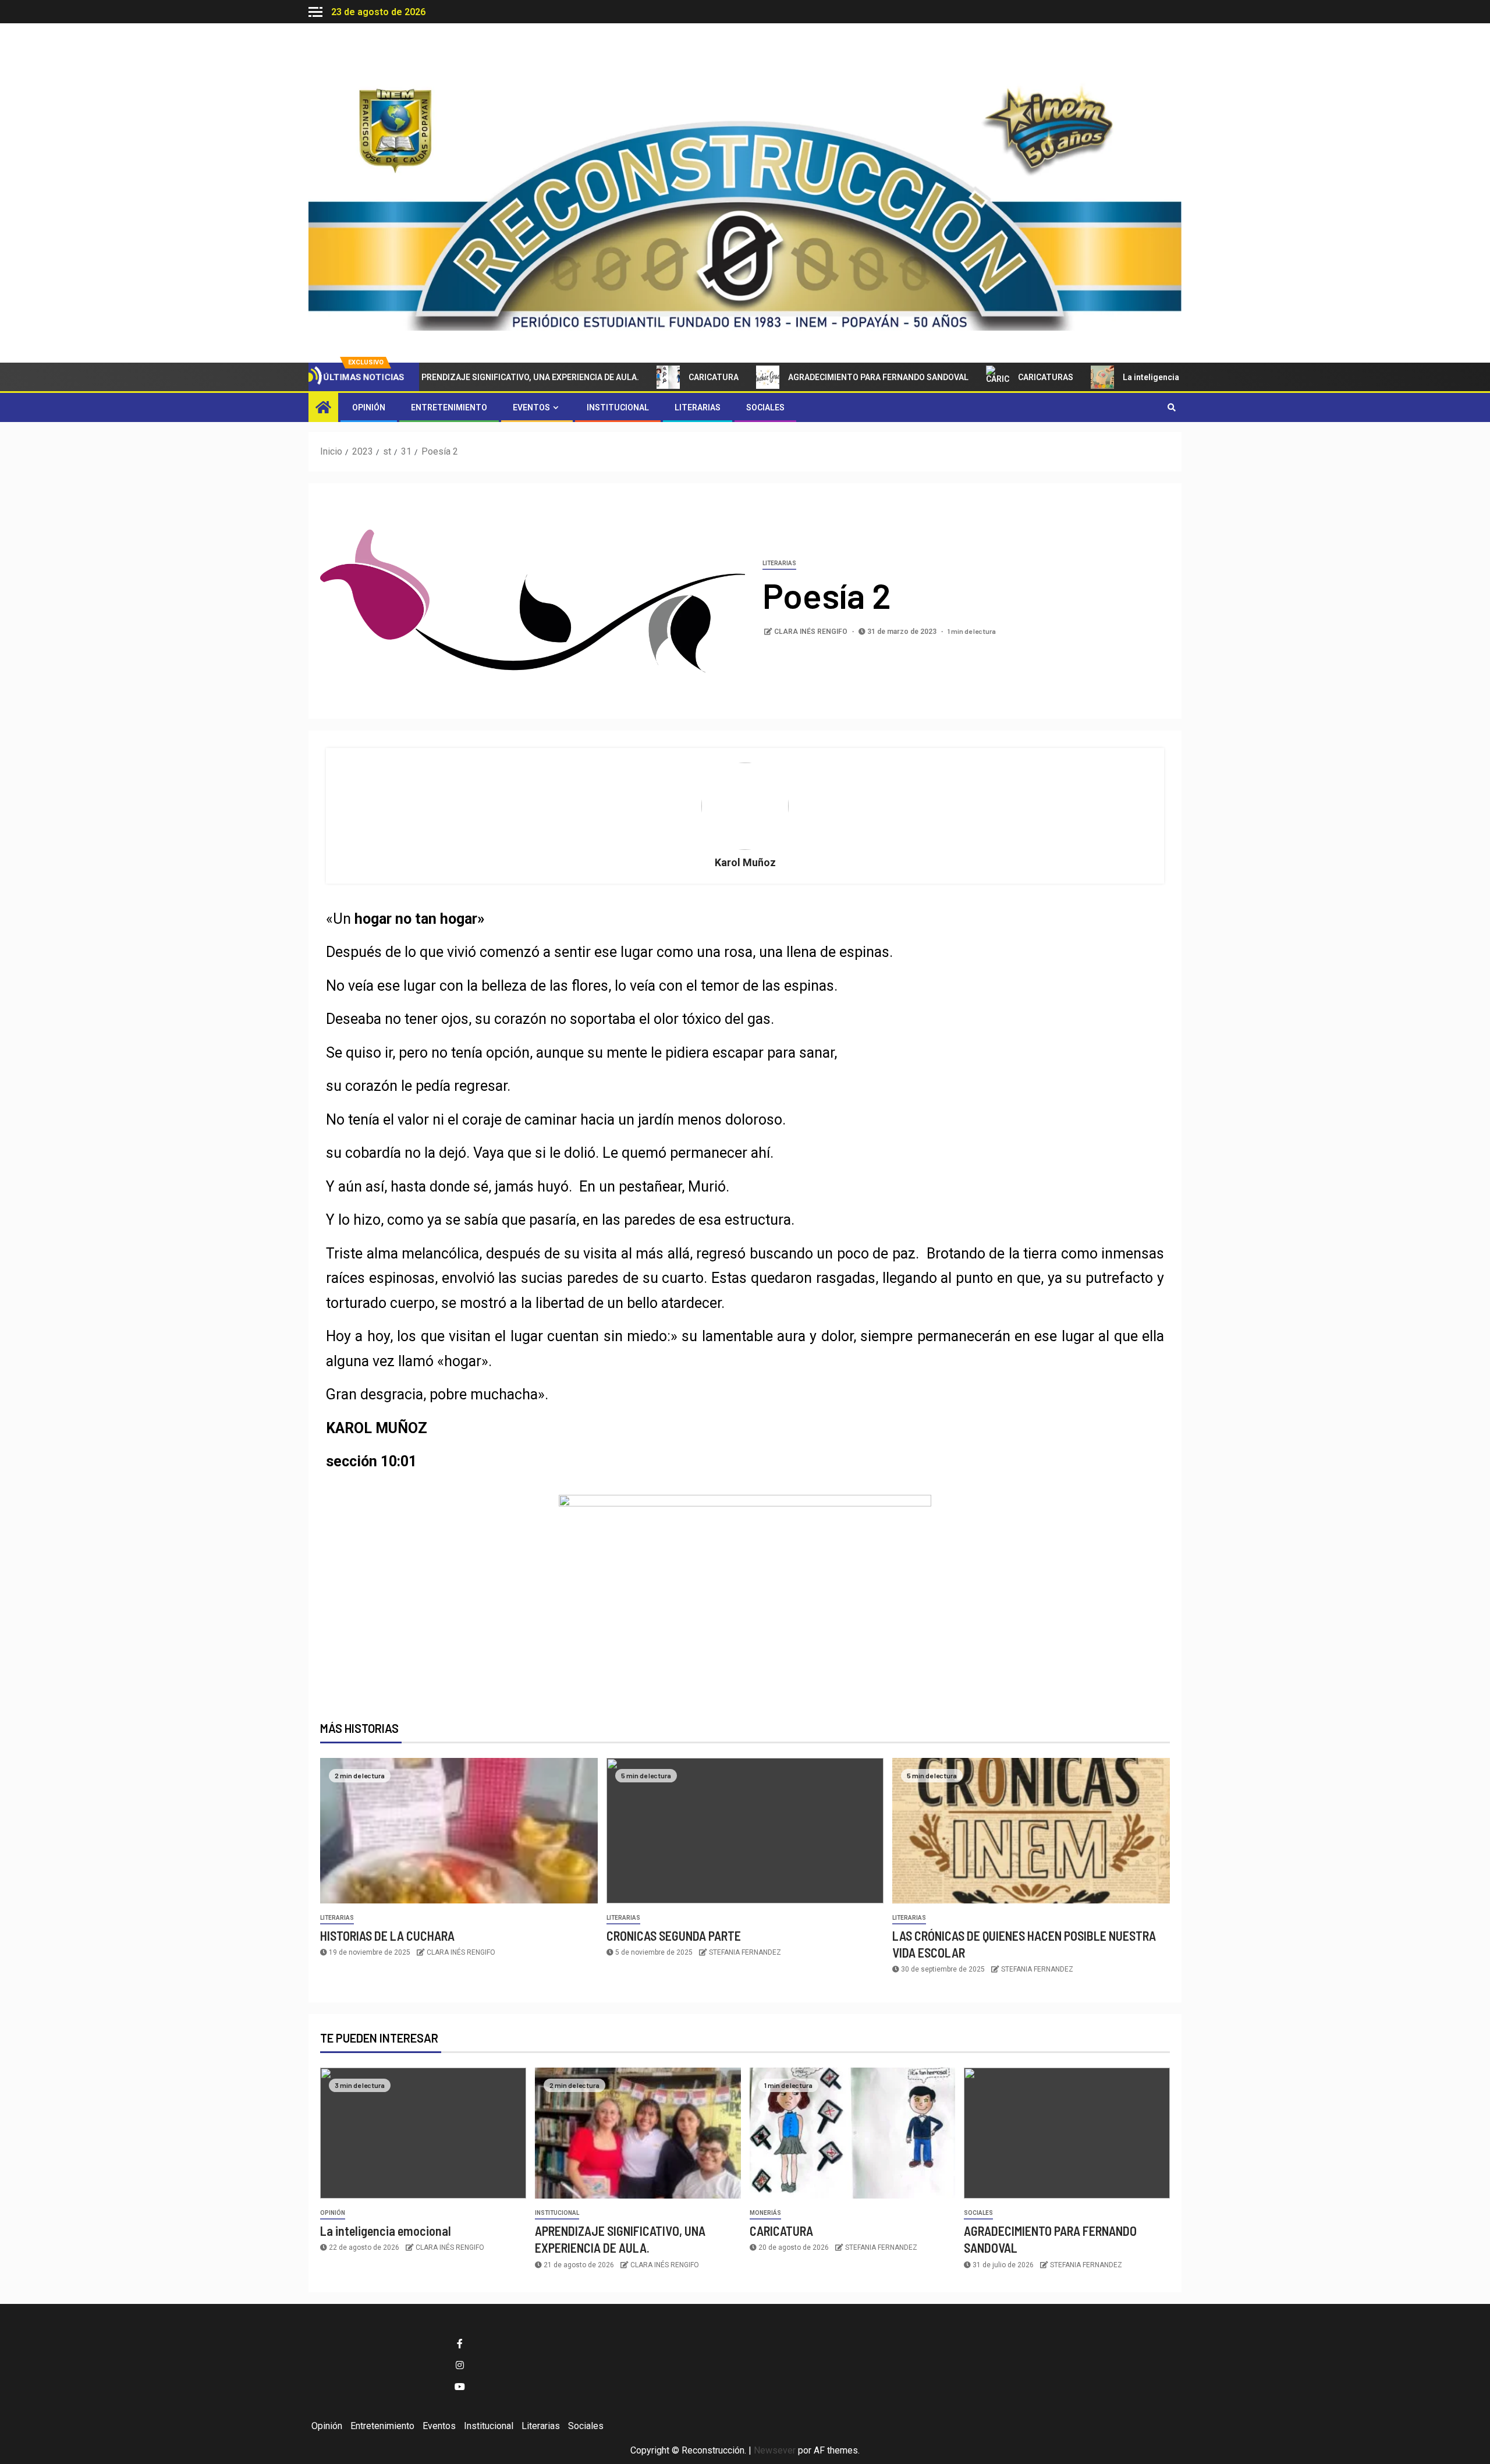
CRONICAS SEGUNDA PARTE (674, 1935)
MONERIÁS (765, 2213)
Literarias (698, 407)
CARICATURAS (990, 377)
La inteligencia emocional (1117, 377)
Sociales (765, 407)
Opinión (369, 407)
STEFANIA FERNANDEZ (745, 1952)
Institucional (618, 407)
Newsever (775, 2450)
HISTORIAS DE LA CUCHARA (387, 1935)
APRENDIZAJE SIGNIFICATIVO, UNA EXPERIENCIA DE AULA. (472, 377)
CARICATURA (658, 377)
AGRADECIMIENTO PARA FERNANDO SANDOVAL (823, 377)
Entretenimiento (449, 407)
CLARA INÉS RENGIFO (812, 632)
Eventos (531, 407)
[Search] (1171, 407)
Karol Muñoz (745, 862)
